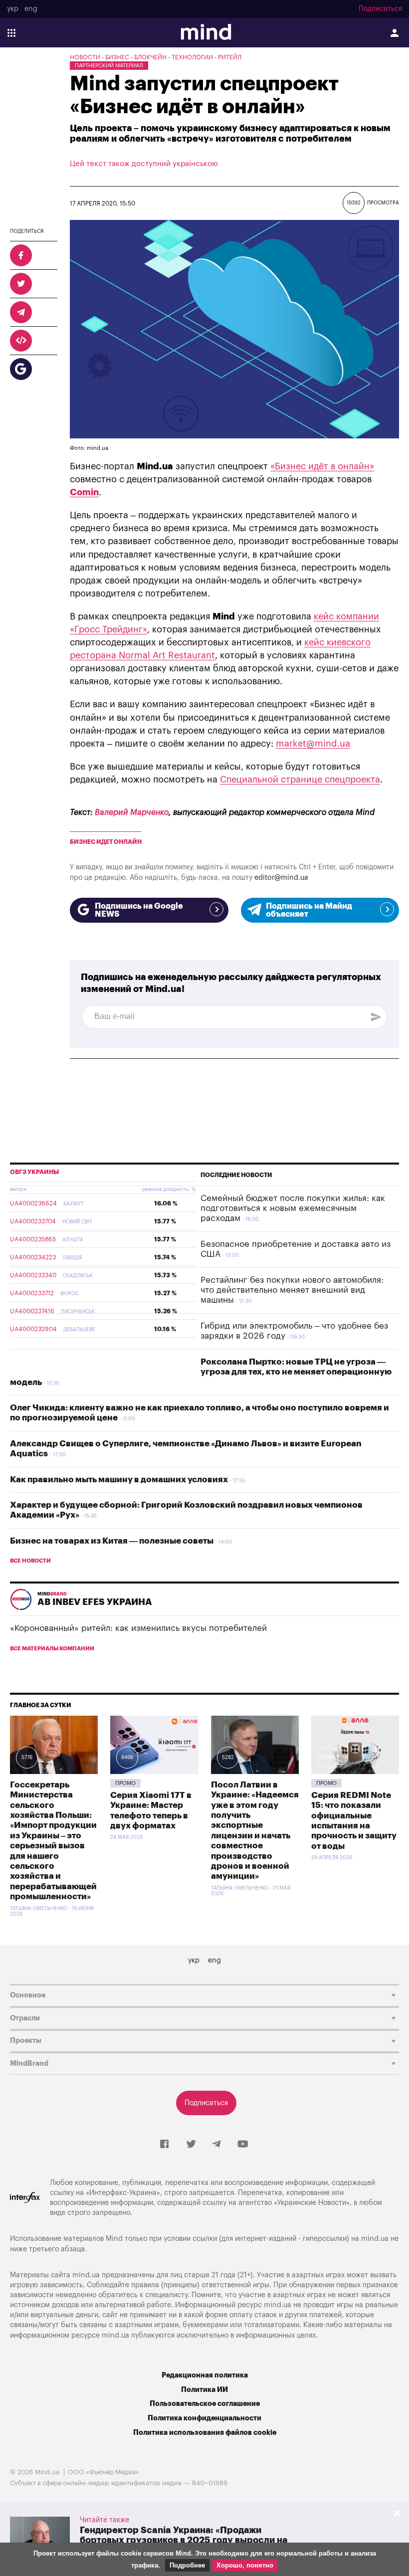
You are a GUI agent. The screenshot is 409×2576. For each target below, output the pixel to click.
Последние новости (236, 1175)
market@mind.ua (313, 744)
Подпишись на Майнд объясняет (309, 910)
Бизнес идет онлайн (106, 842)
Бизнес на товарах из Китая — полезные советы (112, 1541)
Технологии (192, 57)
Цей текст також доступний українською (144, 164)
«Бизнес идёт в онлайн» (322, 466)
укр (13, 9)
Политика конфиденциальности (204, 2418)
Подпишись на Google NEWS (139, 910)
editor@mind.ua (281, 878)
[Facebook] (164, 2145)
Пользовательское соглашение (205, 2404)
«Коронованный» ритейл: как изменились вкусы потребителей (138, 1628)
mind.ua (375, 2239)
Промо (125, 1783)
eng (31, 9)
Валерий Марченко (132, 812)
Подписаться (380, 9)
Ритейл (230, 57)
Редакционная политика (205, 2375)
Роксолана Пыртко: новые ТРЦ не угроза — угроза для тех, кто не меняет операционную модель (201, 1372)
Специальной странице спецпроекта (300, 780)
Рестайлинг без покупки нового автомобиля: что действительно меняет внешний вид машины (292, 1290)
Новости (85, 57)
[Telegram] (216, 2145)
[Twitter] (191, 2145)
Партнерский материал (109, 66)
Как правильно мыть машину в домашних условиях (119, 1480)
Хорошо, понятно (245, 2565)
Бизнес (117, 57)
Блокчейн (150, 57)
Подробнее (187, 2565)
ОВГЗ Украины (34, 1172)
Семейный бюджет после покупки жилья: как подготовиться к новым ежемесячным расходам (293, 1208)
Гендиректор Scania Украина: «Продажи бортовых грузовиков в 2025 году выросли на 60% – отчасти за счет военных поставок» (184, 2540)
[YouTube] (243, 2145)
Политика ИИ (204, 2390)
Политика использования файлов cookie (205, 2433)
